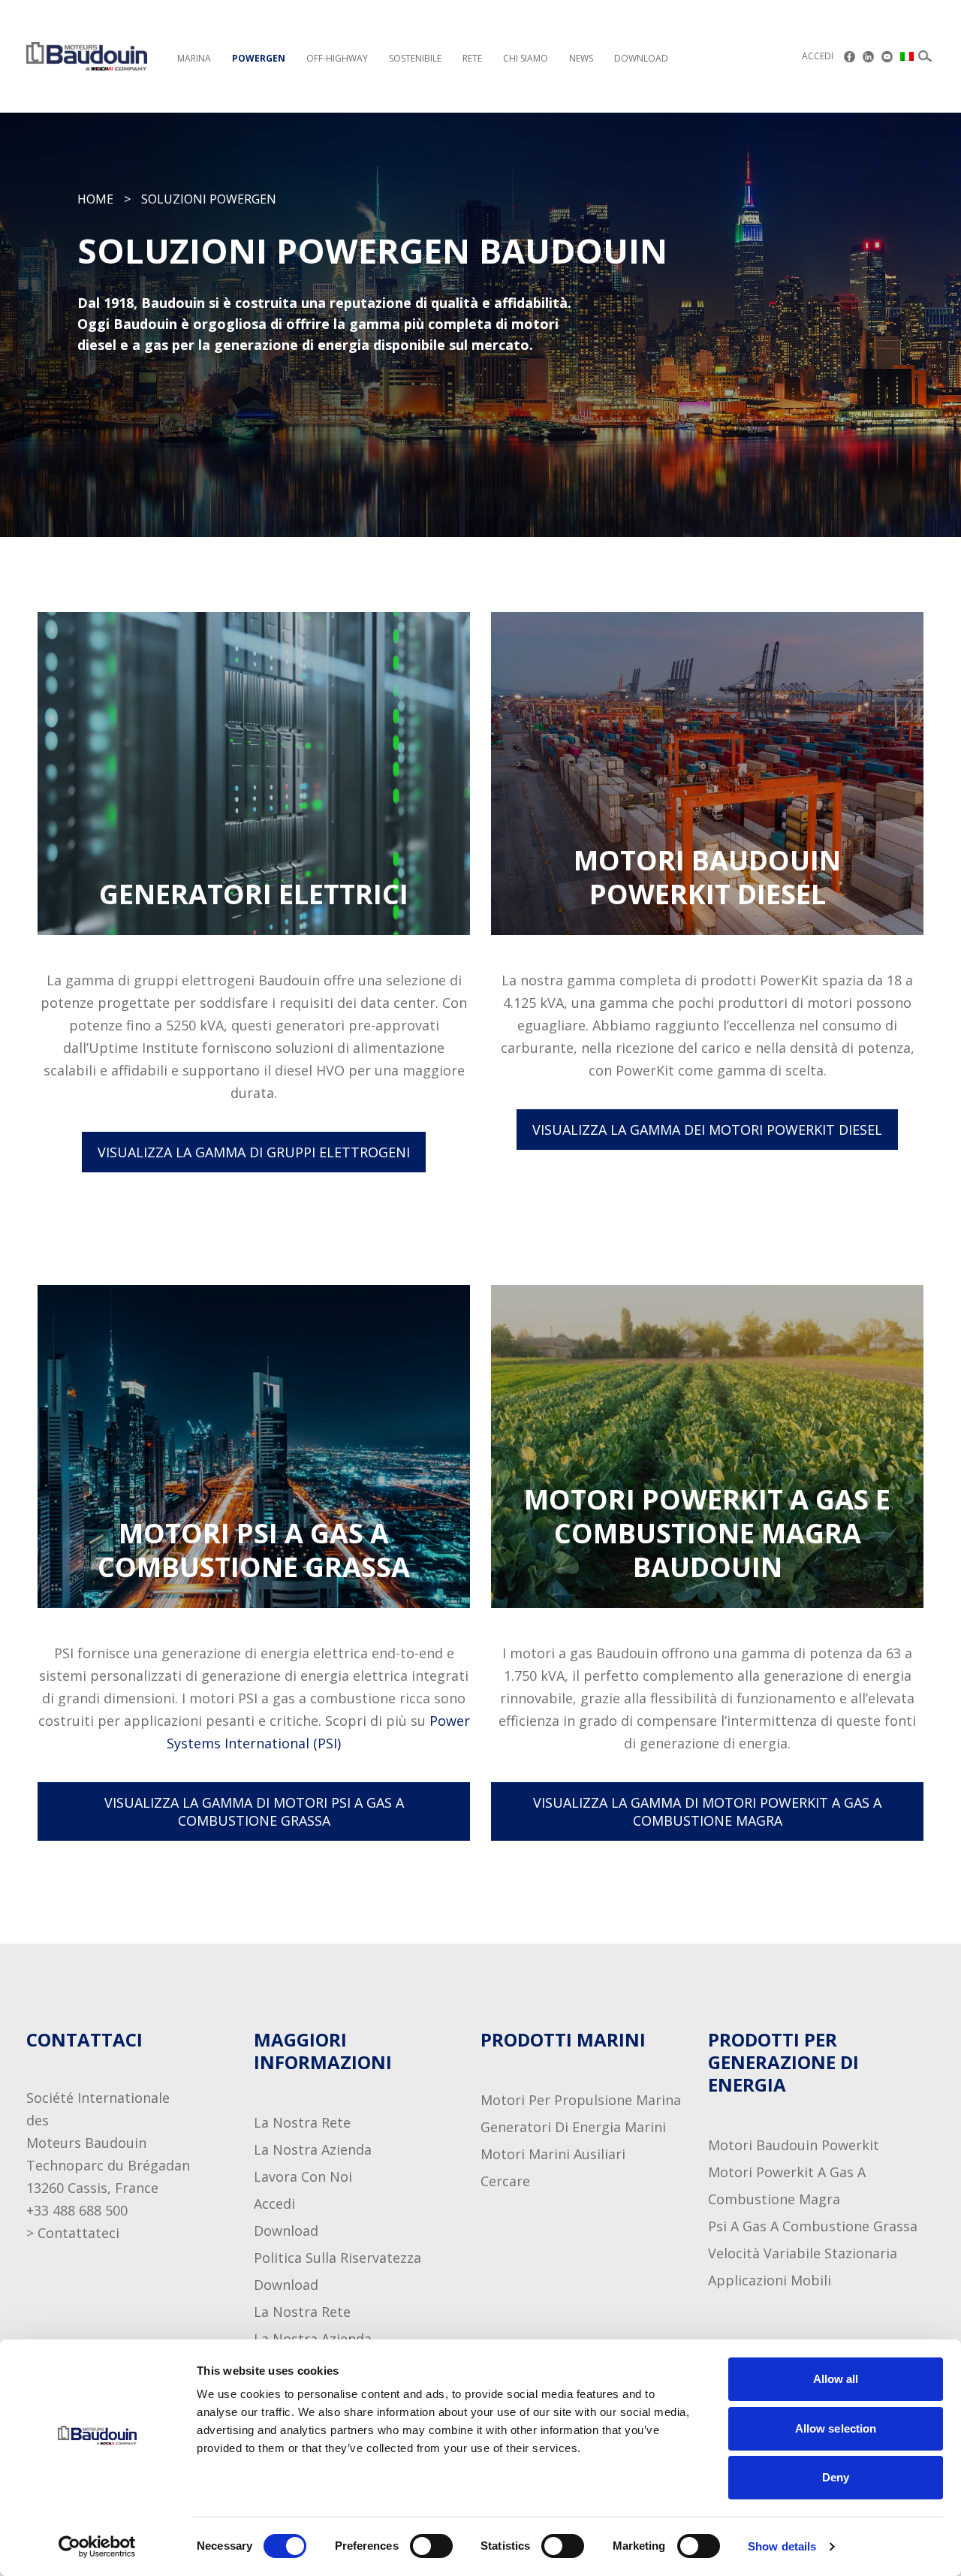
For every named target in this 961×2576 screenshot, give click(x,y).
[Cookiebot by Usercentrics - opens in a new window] (97, 2547)
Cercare (505, 2181)
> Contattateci (73, 2233)
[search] (925, 56)
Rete (472, 58)
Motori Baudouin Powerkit (794, 2145)
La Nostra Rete (302, 2122)
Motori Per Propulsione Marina (581, 2100)
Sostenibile (415, 58)
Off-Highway (337, 58)
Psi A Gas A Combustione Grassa (813, 2226)
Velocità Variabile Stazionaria (803, 2253)
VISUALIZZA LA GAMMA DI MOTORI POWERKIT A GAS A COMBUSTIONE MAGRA (707, 1811)
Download (641, 58)
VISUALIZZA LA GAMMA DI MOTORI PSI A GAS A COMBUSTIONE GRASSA (254, 1811)
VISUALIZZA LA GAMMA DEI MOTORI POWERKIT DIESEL (707, 1130)
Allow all (836, 2379)
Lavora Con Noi (303, 2176)
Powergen (259, 58)
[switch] (417, 2546)
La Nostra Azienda (313, 2149)
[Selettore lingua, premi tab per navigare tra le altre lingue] (908, 56)
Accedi (818, 56)
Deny (836, 2477)
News (581, 58)
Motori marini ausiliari (553, 2154)
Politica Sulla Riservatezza (337, 2258)
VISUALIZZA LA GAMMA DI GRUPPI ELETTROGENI (254, 1152)
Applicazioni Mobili (770, 2280)
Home (95, 199)
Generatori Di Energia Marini (573, 2127)
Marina (194, 58)
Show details (782, 2546)
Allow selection (836, 2428)
